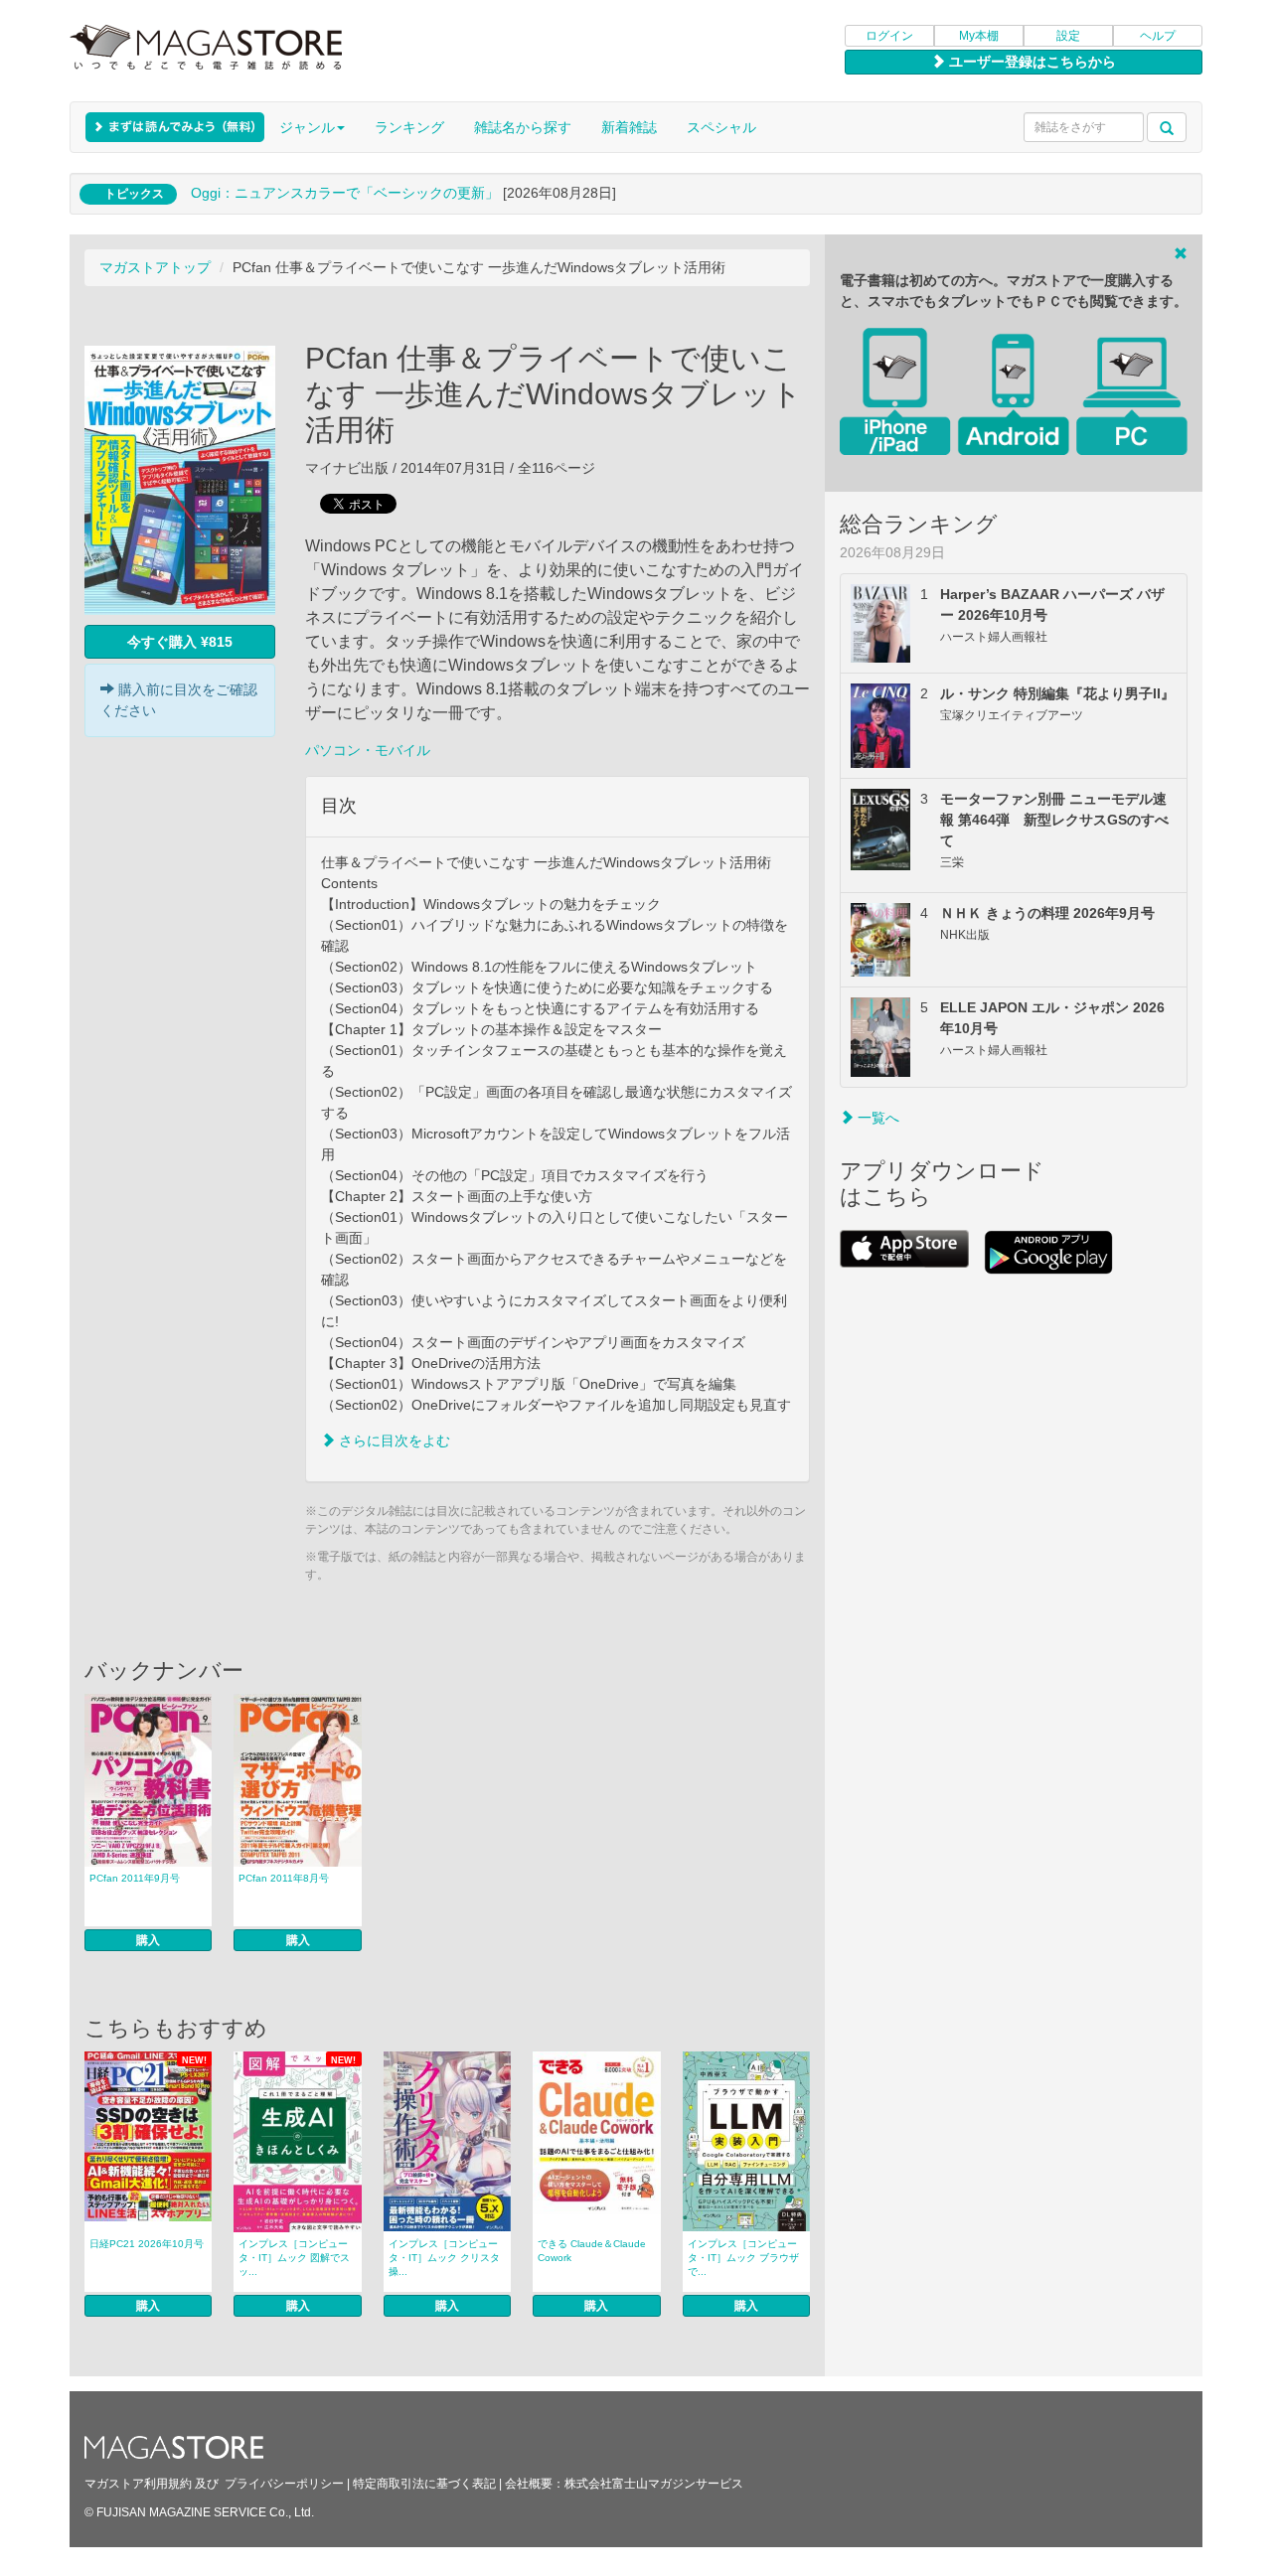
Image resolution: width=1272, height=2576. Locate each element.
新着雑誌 (629, 127)
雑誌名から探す (523, 127)
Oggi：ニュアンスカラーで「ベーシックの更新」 (345, 193)
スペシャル (721, 127)
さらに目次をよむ (393, 1440)
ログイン (889, 36)
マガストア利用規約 (138, 2484)
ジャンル (307, 127)
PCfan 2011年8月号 (284, 1878)
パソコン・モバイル (368, 750)
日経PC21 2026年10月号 (147, 2244)
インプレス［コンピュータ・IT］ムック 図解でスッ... (294, 2258)
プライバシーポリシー (284, 2484)
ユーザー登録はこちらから (1031, 62)
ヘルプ (1158, 36)
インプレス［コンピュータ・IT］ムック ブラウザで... (743, 2258)
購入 (148, 1940)
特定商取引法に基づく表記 (424, 2484)
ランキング (409, 127)
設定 (1068, 36)
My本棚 (979, 36)
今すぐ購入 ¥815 (180, 642)
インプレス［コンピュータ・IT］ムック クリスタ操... (444, 2258)
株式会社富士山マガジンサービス (654, 2484)
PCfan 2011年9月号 (135, 1878)
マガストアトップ (155, 267)
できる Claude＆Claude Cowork (592, 2251)
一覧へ (876, 1118)
